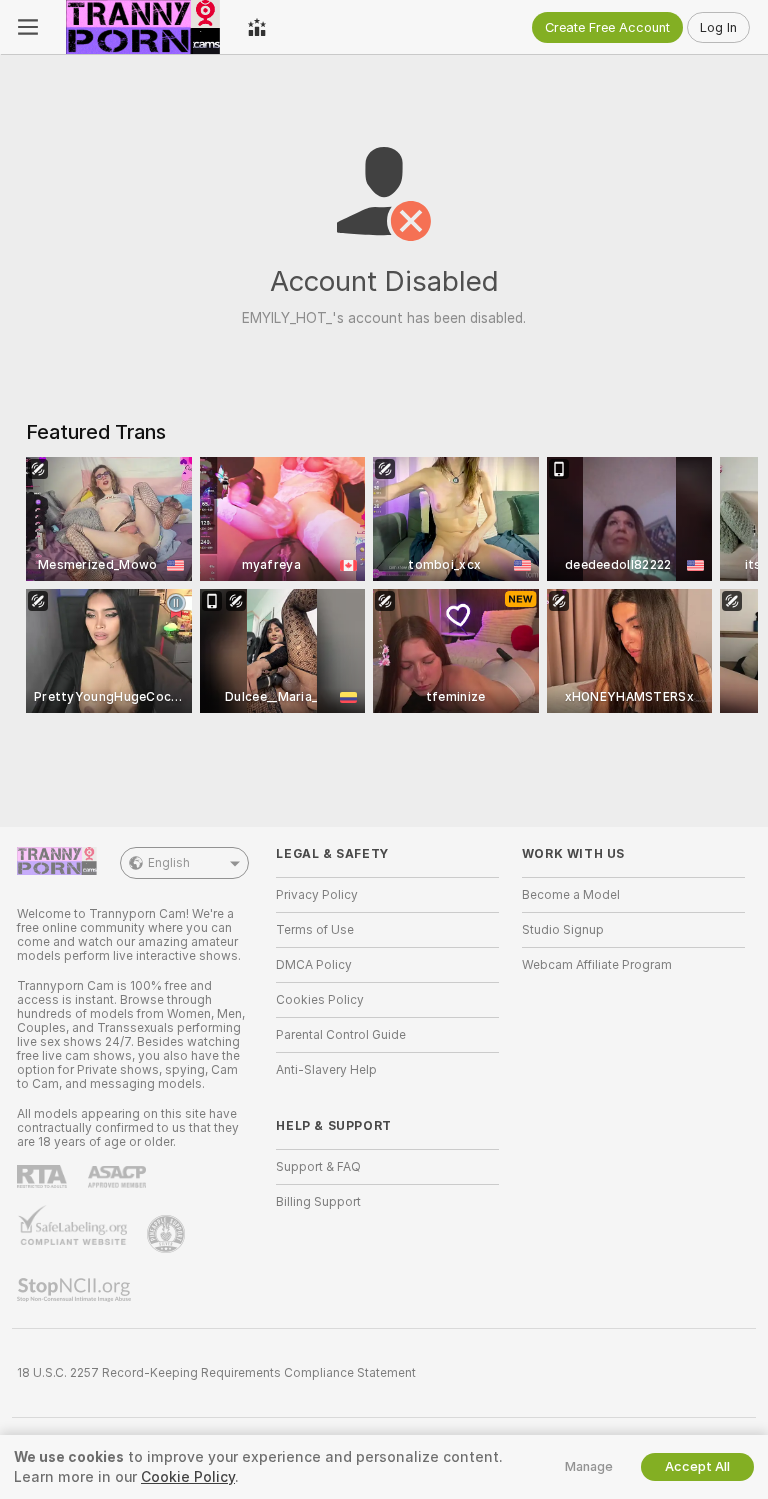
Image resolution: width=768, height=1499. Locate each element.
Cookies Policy (320, 1000)
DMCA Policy (314, 965)
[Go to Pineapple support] (168, 1234)
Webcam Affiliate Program (597, 965)
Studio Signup (563, 930)
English (169, 863)
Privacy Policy (317, 895)
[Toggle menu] (28, 27)
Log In (718, 27)
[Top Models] (257, 27)
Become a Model (571, 895)
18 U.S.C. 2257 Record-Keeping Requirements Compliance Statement (216, 1373)
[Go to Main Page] (143, 27)
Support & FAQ (318, 1167)
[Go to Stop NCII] (76, 1290)
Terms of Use (315, 930)
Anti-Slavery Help (326, 1070)
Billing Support (318, 1202)
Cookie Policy (188, 1477)
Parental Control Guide (341, 1035)
